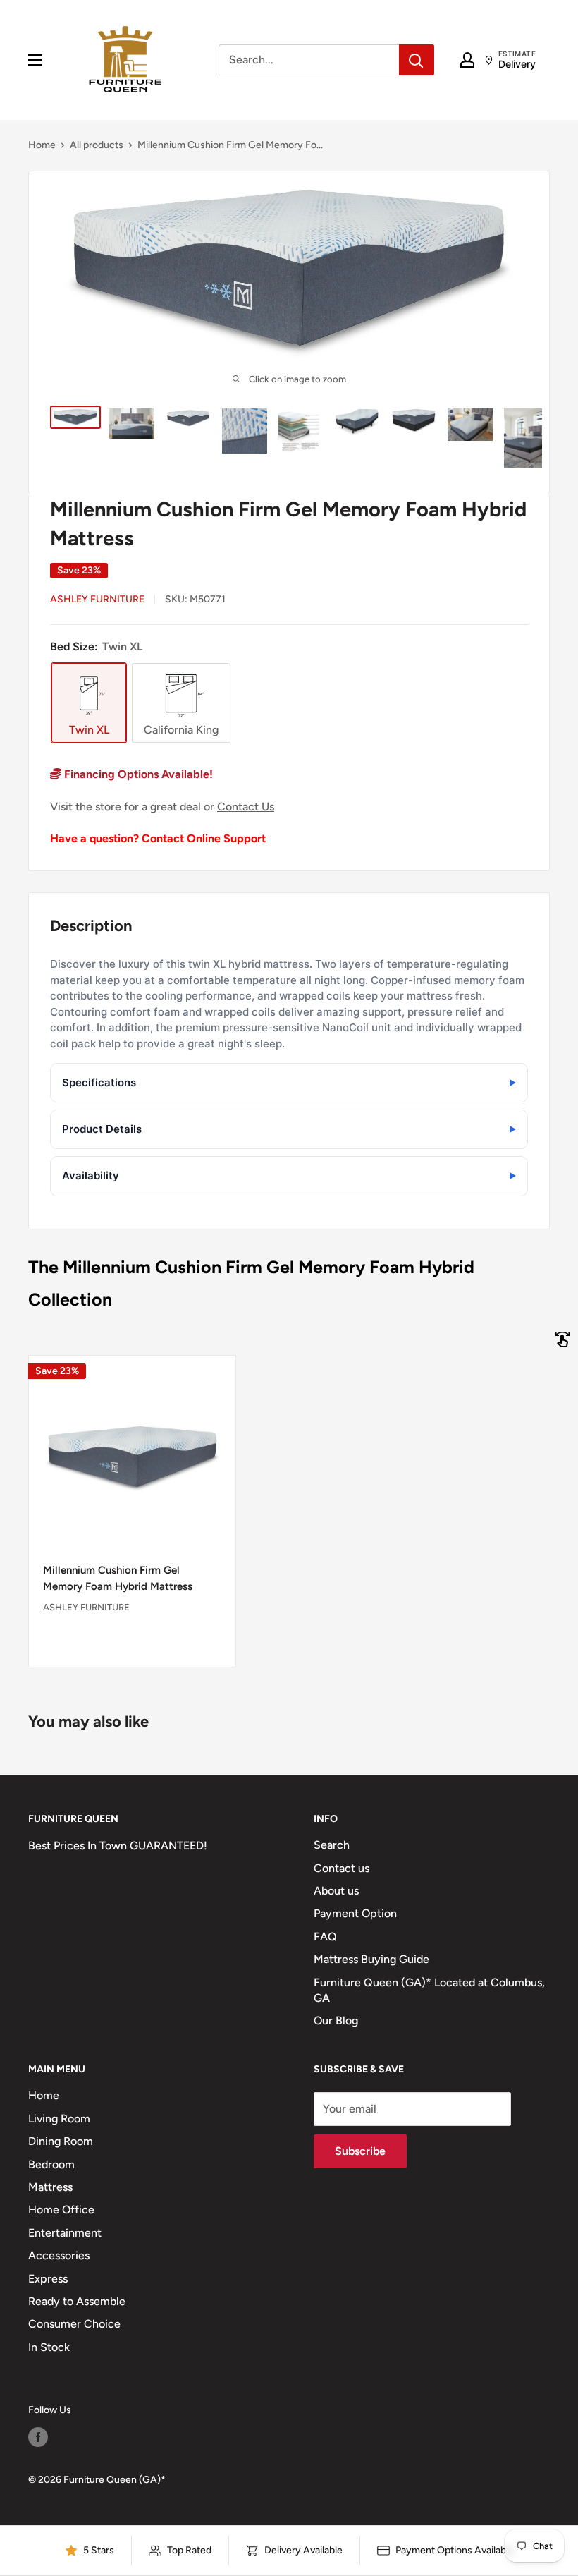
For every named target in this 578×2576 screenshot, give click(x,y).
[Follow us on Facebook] (38, 2437)
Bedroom (51, 2164)
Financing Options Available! (137, 774)
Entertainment (65, 2233)
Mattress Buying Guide (371, 1959)
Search (332, 1845)
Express (48, 2279)
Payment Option (355, 1913)
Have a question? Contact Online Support (158, 838)
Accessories (59, 2255)
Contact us (342, 1868)
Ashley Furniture (97, 599)
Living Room (59, 2119)
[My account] (467, 60)
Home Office (61, 2210)
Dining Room (61, 2141)
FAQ (325, 1937)
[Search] (417, 60)
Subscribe (360, 2151)
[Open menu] (35, 60)
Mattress (50, 2187)
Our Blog (336, 2021)
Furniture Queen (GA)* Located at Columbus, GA (429, 1990)
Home (42, 145)
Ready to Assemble (77, 2301)
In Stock (49, 2347)
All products (97, 145)
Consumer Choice (74, 2324)
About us (336, 1891)
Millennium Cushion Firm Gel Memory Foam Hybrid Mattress (118, 1578)
